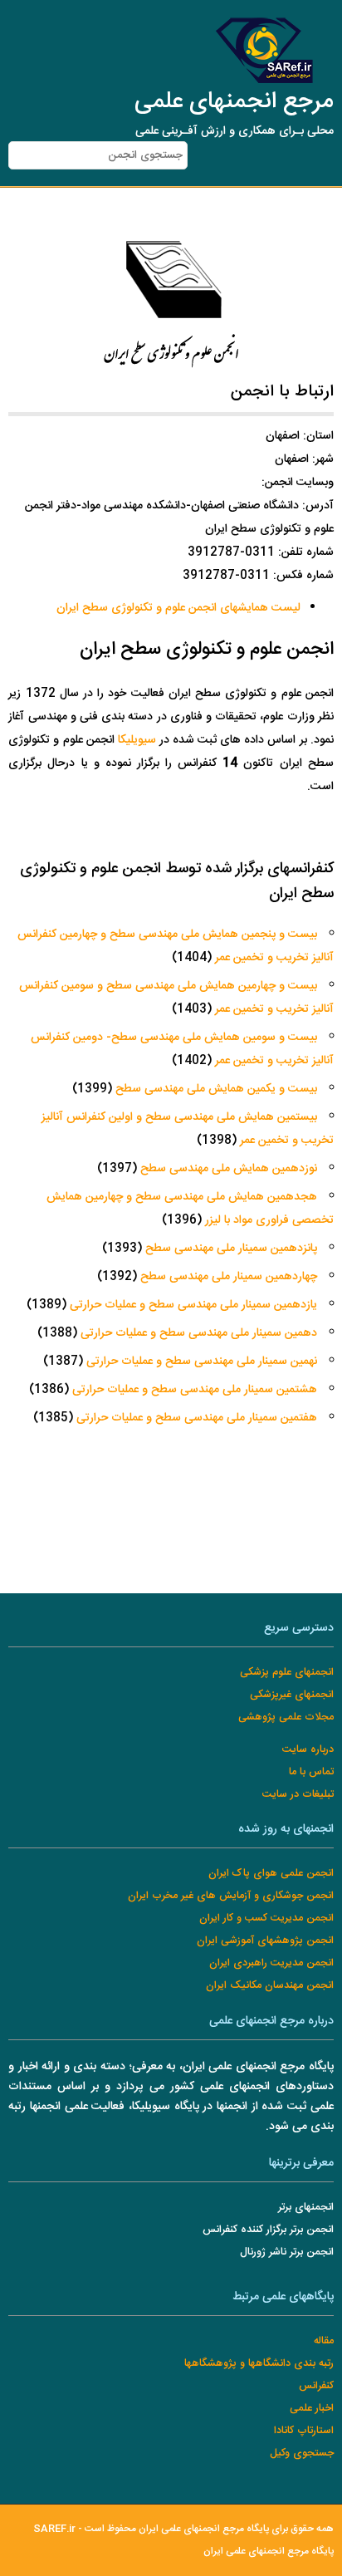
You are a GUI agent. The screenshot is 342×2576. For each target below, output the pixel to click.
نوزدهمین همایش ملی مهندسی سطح (229, 1169)
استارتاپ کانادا (304, 2431)
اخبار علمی (312, 2409)
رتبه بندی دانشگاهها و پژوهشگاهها (259, 2364)
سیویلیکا (137, 740)
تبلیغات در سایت (298, 1795)
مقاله (324, 2341)
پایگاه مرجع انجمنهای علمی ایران (269, 2551)
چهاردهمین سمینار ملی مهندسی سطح (229, 1277)
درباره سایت (308, 1750)
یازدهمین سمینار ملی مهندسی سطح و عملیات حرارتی (192, 1305)
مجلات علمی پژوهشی (286, 1717)
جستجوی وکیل (302, 2453)
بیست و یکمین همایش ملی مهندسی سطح (216, 1089)
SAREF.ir (54, 2529)
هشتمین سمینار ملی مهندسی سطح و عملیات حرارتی (195, 1390)
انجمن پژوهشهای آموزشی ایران (265, 1941)
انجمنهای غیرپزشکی (292, 1695)
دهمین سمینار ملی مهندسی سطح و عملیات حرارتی (199, 1333)
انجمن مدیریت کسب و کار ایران (266, 1919)
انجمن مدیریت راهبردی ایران (271, 1963)
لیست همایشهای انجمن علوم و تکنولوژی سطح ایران (178, 608)
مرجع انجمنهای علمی (234, 102)
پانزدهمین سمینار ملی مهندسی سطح (231, 1249)
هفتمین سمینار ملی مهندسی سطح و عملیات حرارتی (197, 1418)
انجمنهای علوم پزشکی (287, 1673)
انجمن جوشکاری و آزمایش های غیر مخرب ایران (231, 1896)
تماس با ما (311, 1772)
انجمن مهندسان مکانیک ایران (270, 1986)
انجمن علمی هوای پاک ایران (271, 1874)
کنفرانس (316, 2386)
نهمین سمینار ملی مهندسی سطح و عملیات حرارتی (202, 1362)
